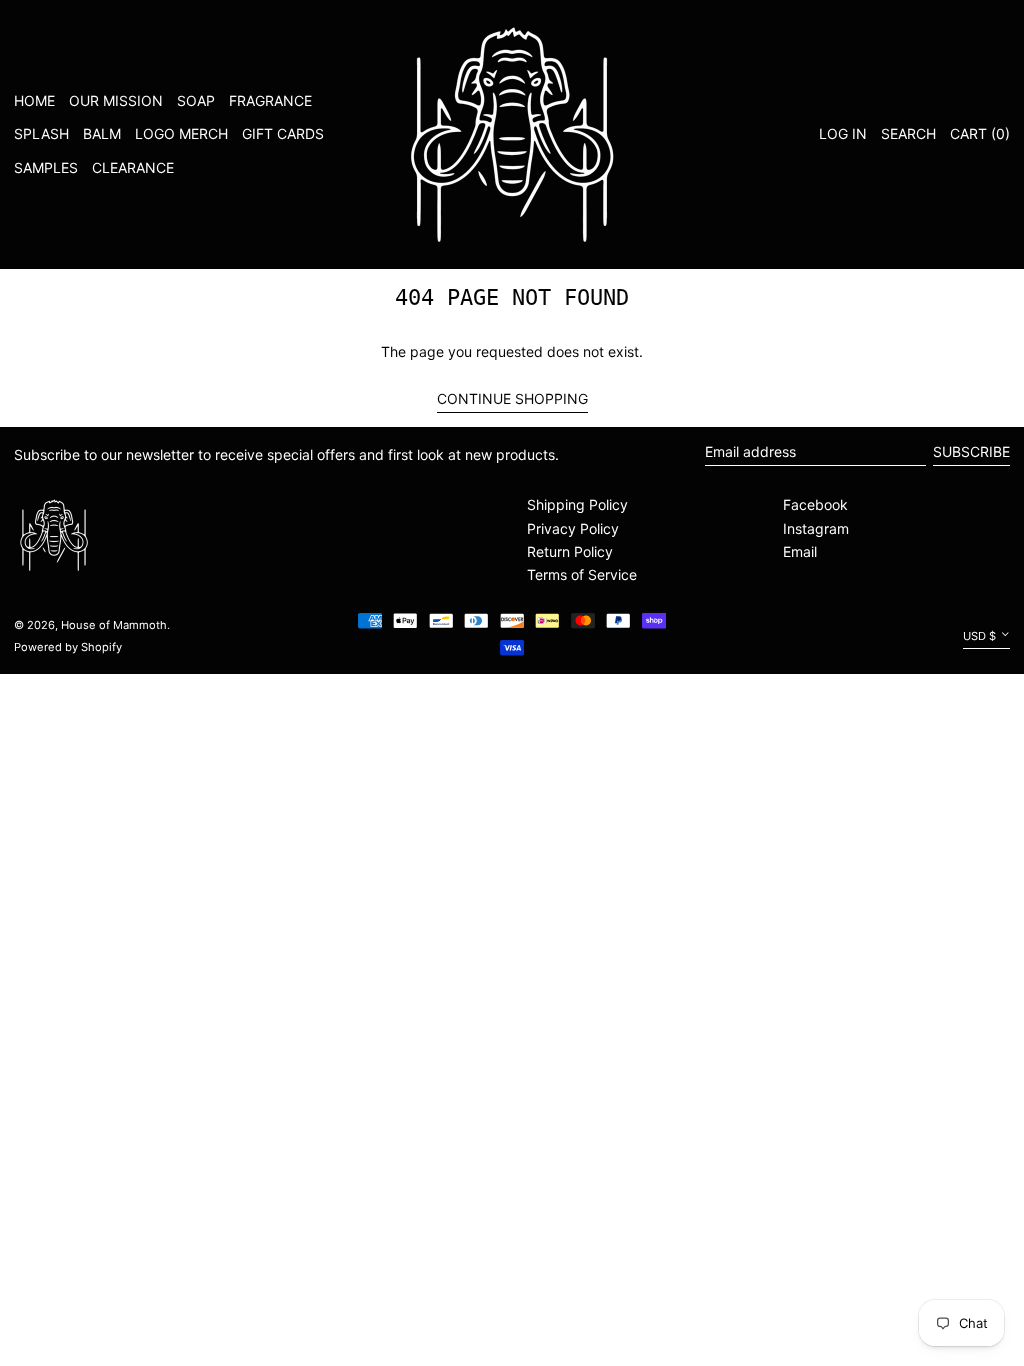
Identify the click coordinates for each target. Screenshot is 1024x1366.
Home (34, 100)
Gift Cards (283, 133)
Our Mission (116, 100)
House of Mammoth (114, 625)
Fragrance (270, 100)
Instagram (816, 528)
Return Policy (570, 551)
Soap (196, 100)
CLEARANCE (133, 167)
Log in (843, 133)
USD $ (979, 636)
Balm (102, 133)
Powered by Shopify (68, 647)
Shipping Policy (577, 504)
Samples (46, 167)
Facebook (815, 504)
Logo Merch (181, 133)
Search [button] (908, 133)
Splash (41, 133)
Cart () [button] (980, 133)
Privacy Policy (573, 528)
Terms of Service (582, 574)
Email (800, 551)
